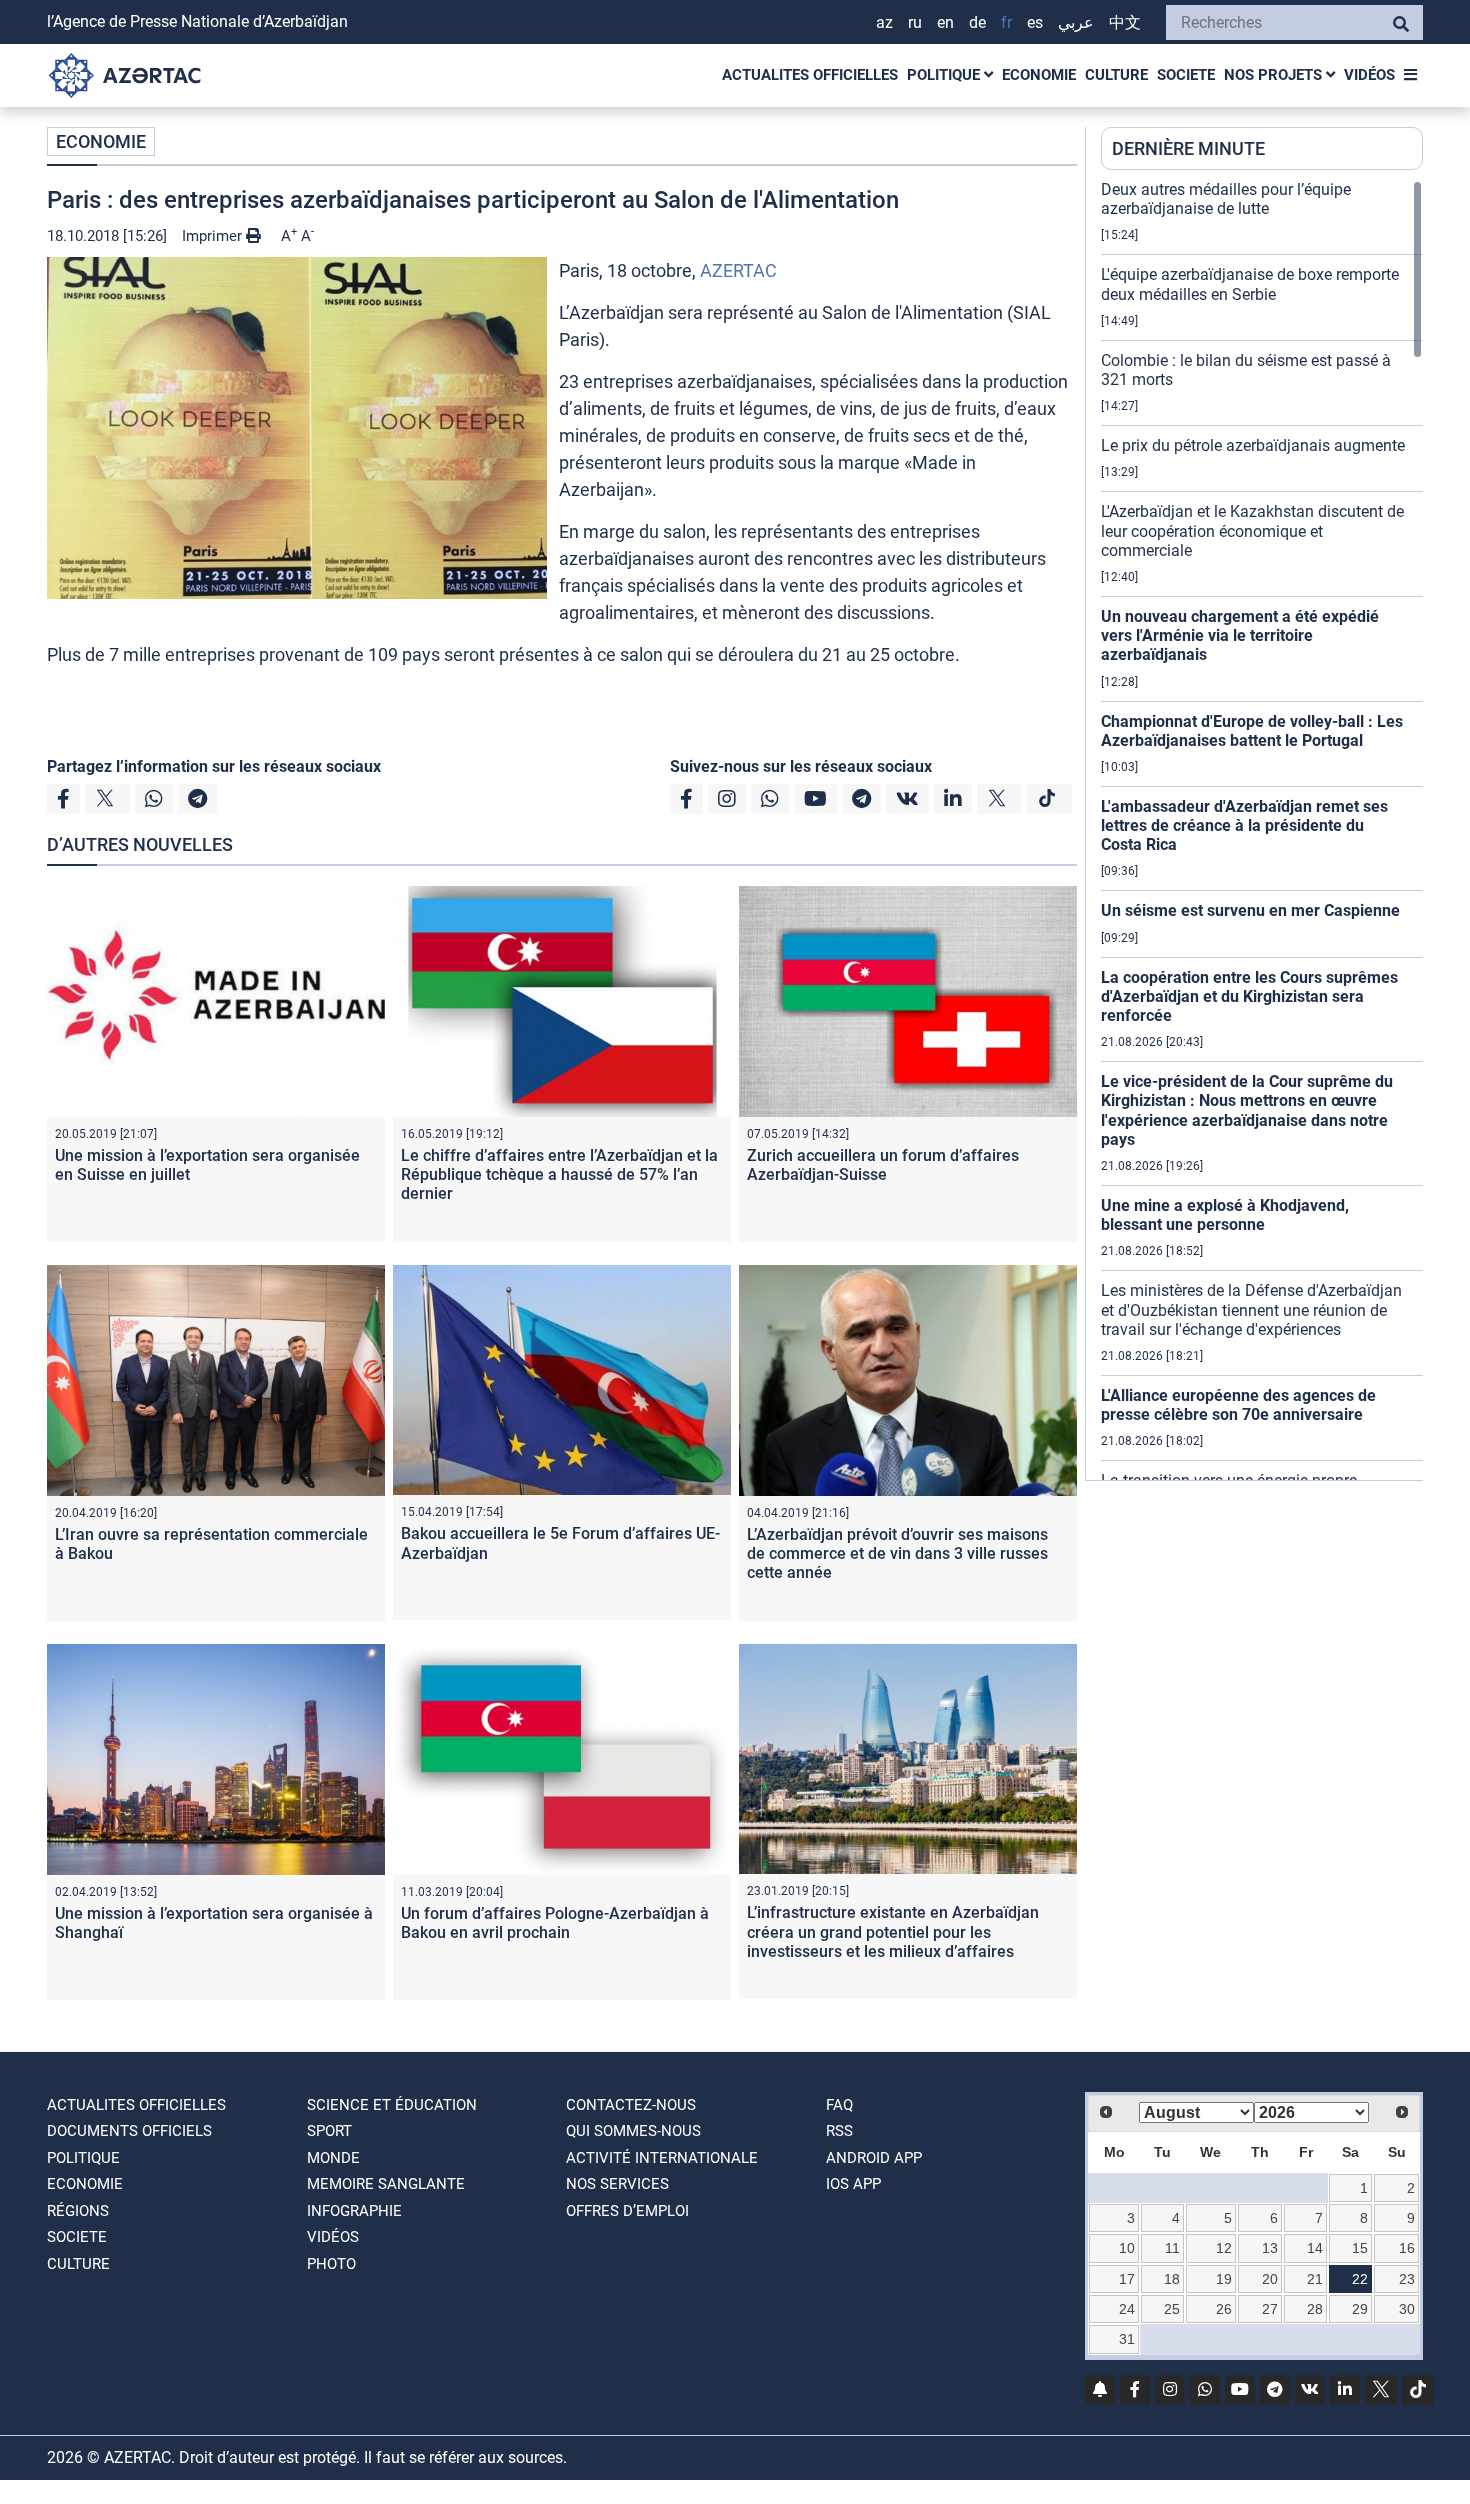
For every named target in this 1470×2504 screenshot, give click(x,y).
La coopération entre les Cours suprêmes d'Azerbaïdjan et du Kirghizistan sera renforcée (1249, 996)
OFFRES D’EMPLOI (627, 2211)
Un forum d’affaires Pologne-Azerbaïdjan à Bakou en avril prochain (555, 1923)
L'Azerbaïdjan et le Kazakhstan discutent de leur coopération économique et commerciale (1252, 530)
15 (1360, 2248)
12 (1224, 2248)
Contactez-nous (631, 2105)
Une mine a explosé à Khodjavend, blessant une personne (1225, 1215)
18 (1172, 2279)
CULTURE (1116, 75)
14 (1315, 2248)
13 (1270, 2248)
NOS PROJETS (1275, 75)
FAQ (839, 2105)
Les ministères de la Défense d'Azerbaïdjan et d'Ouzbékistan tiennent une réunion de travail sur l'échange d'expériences (1251, 1309)
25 (1172, 2309)
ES (1035, 22)
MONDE (333, 2158)
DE (977, 22)
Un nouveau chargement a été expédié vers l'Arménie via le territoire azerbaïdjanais (1240, 635)
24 (1127, 2309)
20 (1270, 2279)
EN (945, 22)
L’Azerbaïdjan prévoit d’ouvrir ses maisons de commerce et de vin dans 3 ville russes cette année (897, 1553)
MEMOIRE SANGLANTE (386, 2184)
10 (1127, 2248)
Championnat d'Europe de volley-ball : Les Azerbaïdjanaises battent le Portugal (1252, 731)
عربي (1076, 22)
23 (1407, 2279)
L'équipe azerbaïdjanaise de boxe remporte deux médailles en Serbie (1250, 284)
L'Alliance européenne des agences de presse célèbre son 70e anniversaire (1238, 1405)
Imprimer (214, 236)
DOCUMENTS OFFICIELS (129, 2131)
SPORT (329, 2131)
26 (1224, 2309)
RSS (839, 2131)
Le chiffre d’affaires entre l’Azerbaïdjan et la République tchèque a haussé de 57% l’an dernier (559, 1174)
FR (1006, 22)
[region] (1262, 830)
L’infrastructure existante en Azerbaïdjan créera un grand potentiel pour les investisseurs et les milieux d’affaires (893, 1931)
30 (1407, 2309)
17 (1127, 2279)
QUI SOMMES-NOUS (633, 2131)
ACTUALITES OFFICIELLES (810, 75)
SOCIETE (1186, 75)
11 (1172, 2248)
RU (915, 22)
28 (1315, 2309)
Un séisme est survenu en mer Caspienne (1250, 910)
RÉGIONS (78, 2211)
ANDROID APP (874, 2158)
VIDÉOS (1369, 75)
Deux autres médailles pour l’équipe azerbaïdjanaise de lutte (1226, 199)
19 (1224, 2279)
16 (1407, 2248)
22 (1360, 2279)
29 (1360, 2309)
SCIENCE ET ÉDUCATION (392, 2105)
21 (1315, 2279)
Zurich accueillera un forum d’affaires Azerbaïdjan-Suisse (883, 1165)
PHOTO (331, 2264)
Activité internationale (662, 2158)
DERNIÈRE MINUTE (1188, 148)
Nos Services (617, 2184)
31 (1127, 2339)
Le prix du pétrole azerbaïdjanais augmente (1253, 445)
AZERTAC (738, 270)
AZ (884, 22)
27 (1270, 2309)
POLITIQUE (945, 75)
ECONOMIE (1039, 75)
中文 (1125, 22)
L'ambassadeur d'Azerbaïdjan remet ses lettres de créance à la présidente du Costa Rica (1244, 825)
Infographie (354, 2211)
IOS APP (853, 2184)
